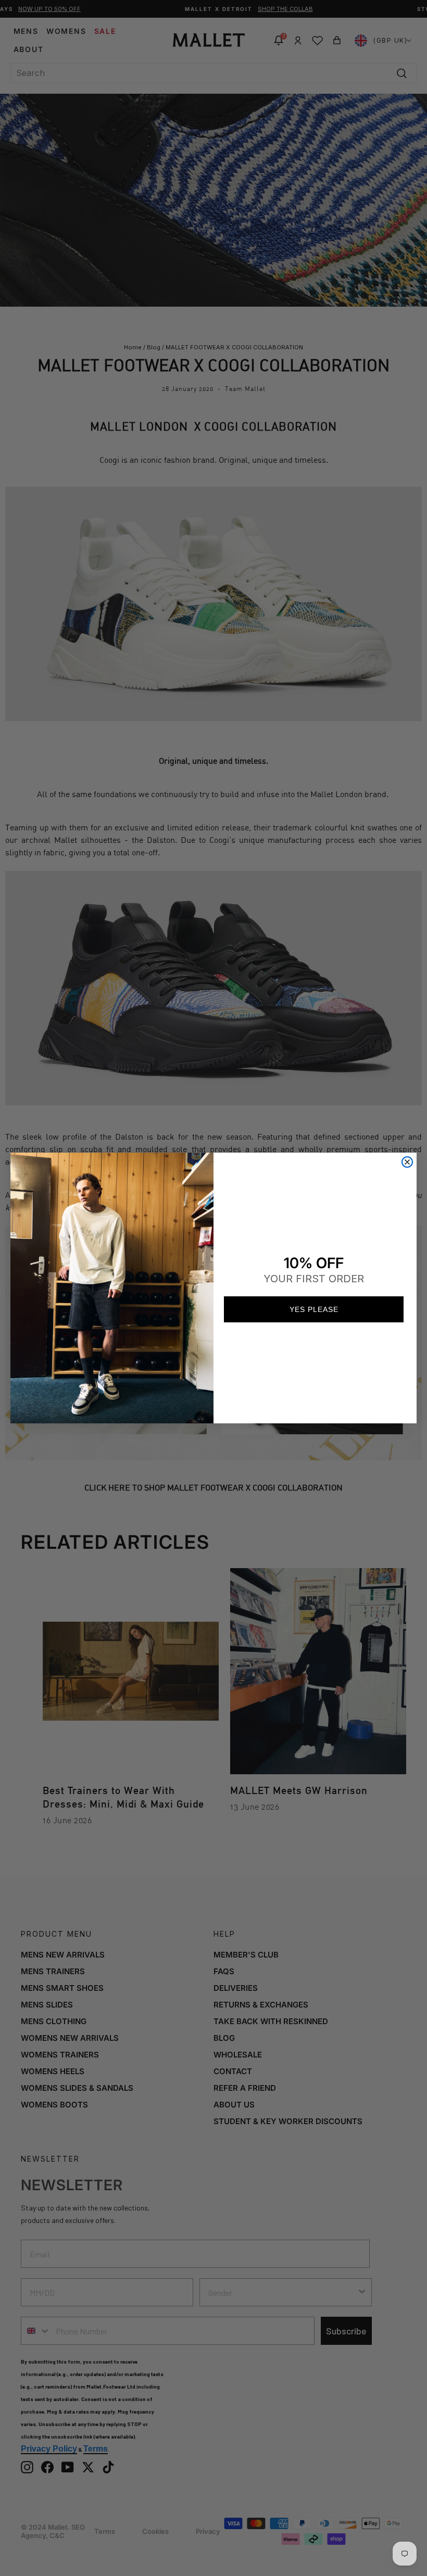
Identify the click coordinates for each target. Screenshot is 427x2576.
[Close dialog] (407, 1162)
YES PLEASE (314, 1309)
